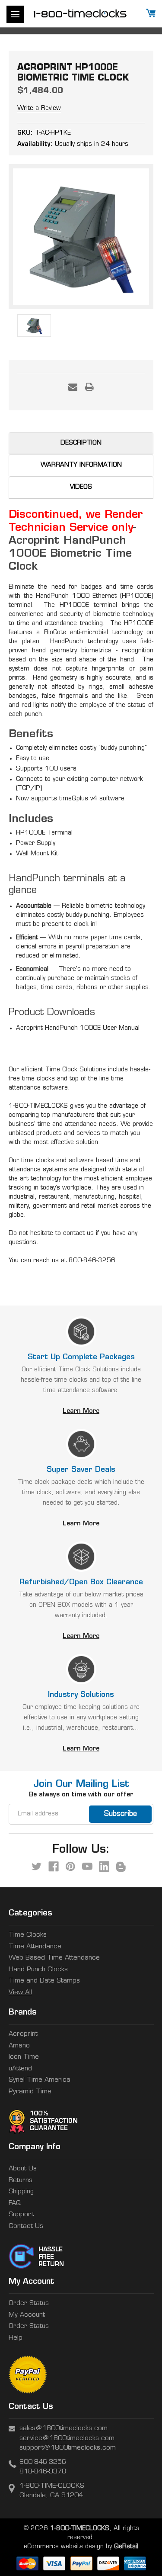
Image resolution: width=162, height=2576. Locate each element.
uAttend (20, 2069)
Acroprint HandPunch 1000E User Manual (78, 1028)
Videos (81, 487)
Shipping (21, 2192)
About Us (23, 2169)
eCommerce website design (64, 2547)
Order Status (29, 2304)
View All (20, 1993)
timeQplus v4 (78, 799)
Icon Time (24, 2057)
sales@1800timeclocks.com (64, 2429)
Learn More (81, 1411)
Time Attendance (35, 1947)
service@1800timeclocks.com (67, 2439)
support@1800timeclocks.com (68, 2448)
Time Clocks (28, 1935)
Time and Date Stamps (44, 1981)
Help (16, 2338)
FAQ (15, 2204)
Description (81, 443)
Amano (19, 2046)
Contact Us (26, 2226)
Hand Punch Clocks (38, 1970)
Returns (21, 2181)
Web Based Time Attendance (54, 1958)
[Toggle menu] (15, 14)
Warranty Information (81, 465)
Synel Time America (40, 2080)
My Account (27, 2315)
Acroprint (23, 2034)
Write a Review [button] (39, 108)
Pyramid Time (30, 2092)
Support (21, 2215)
